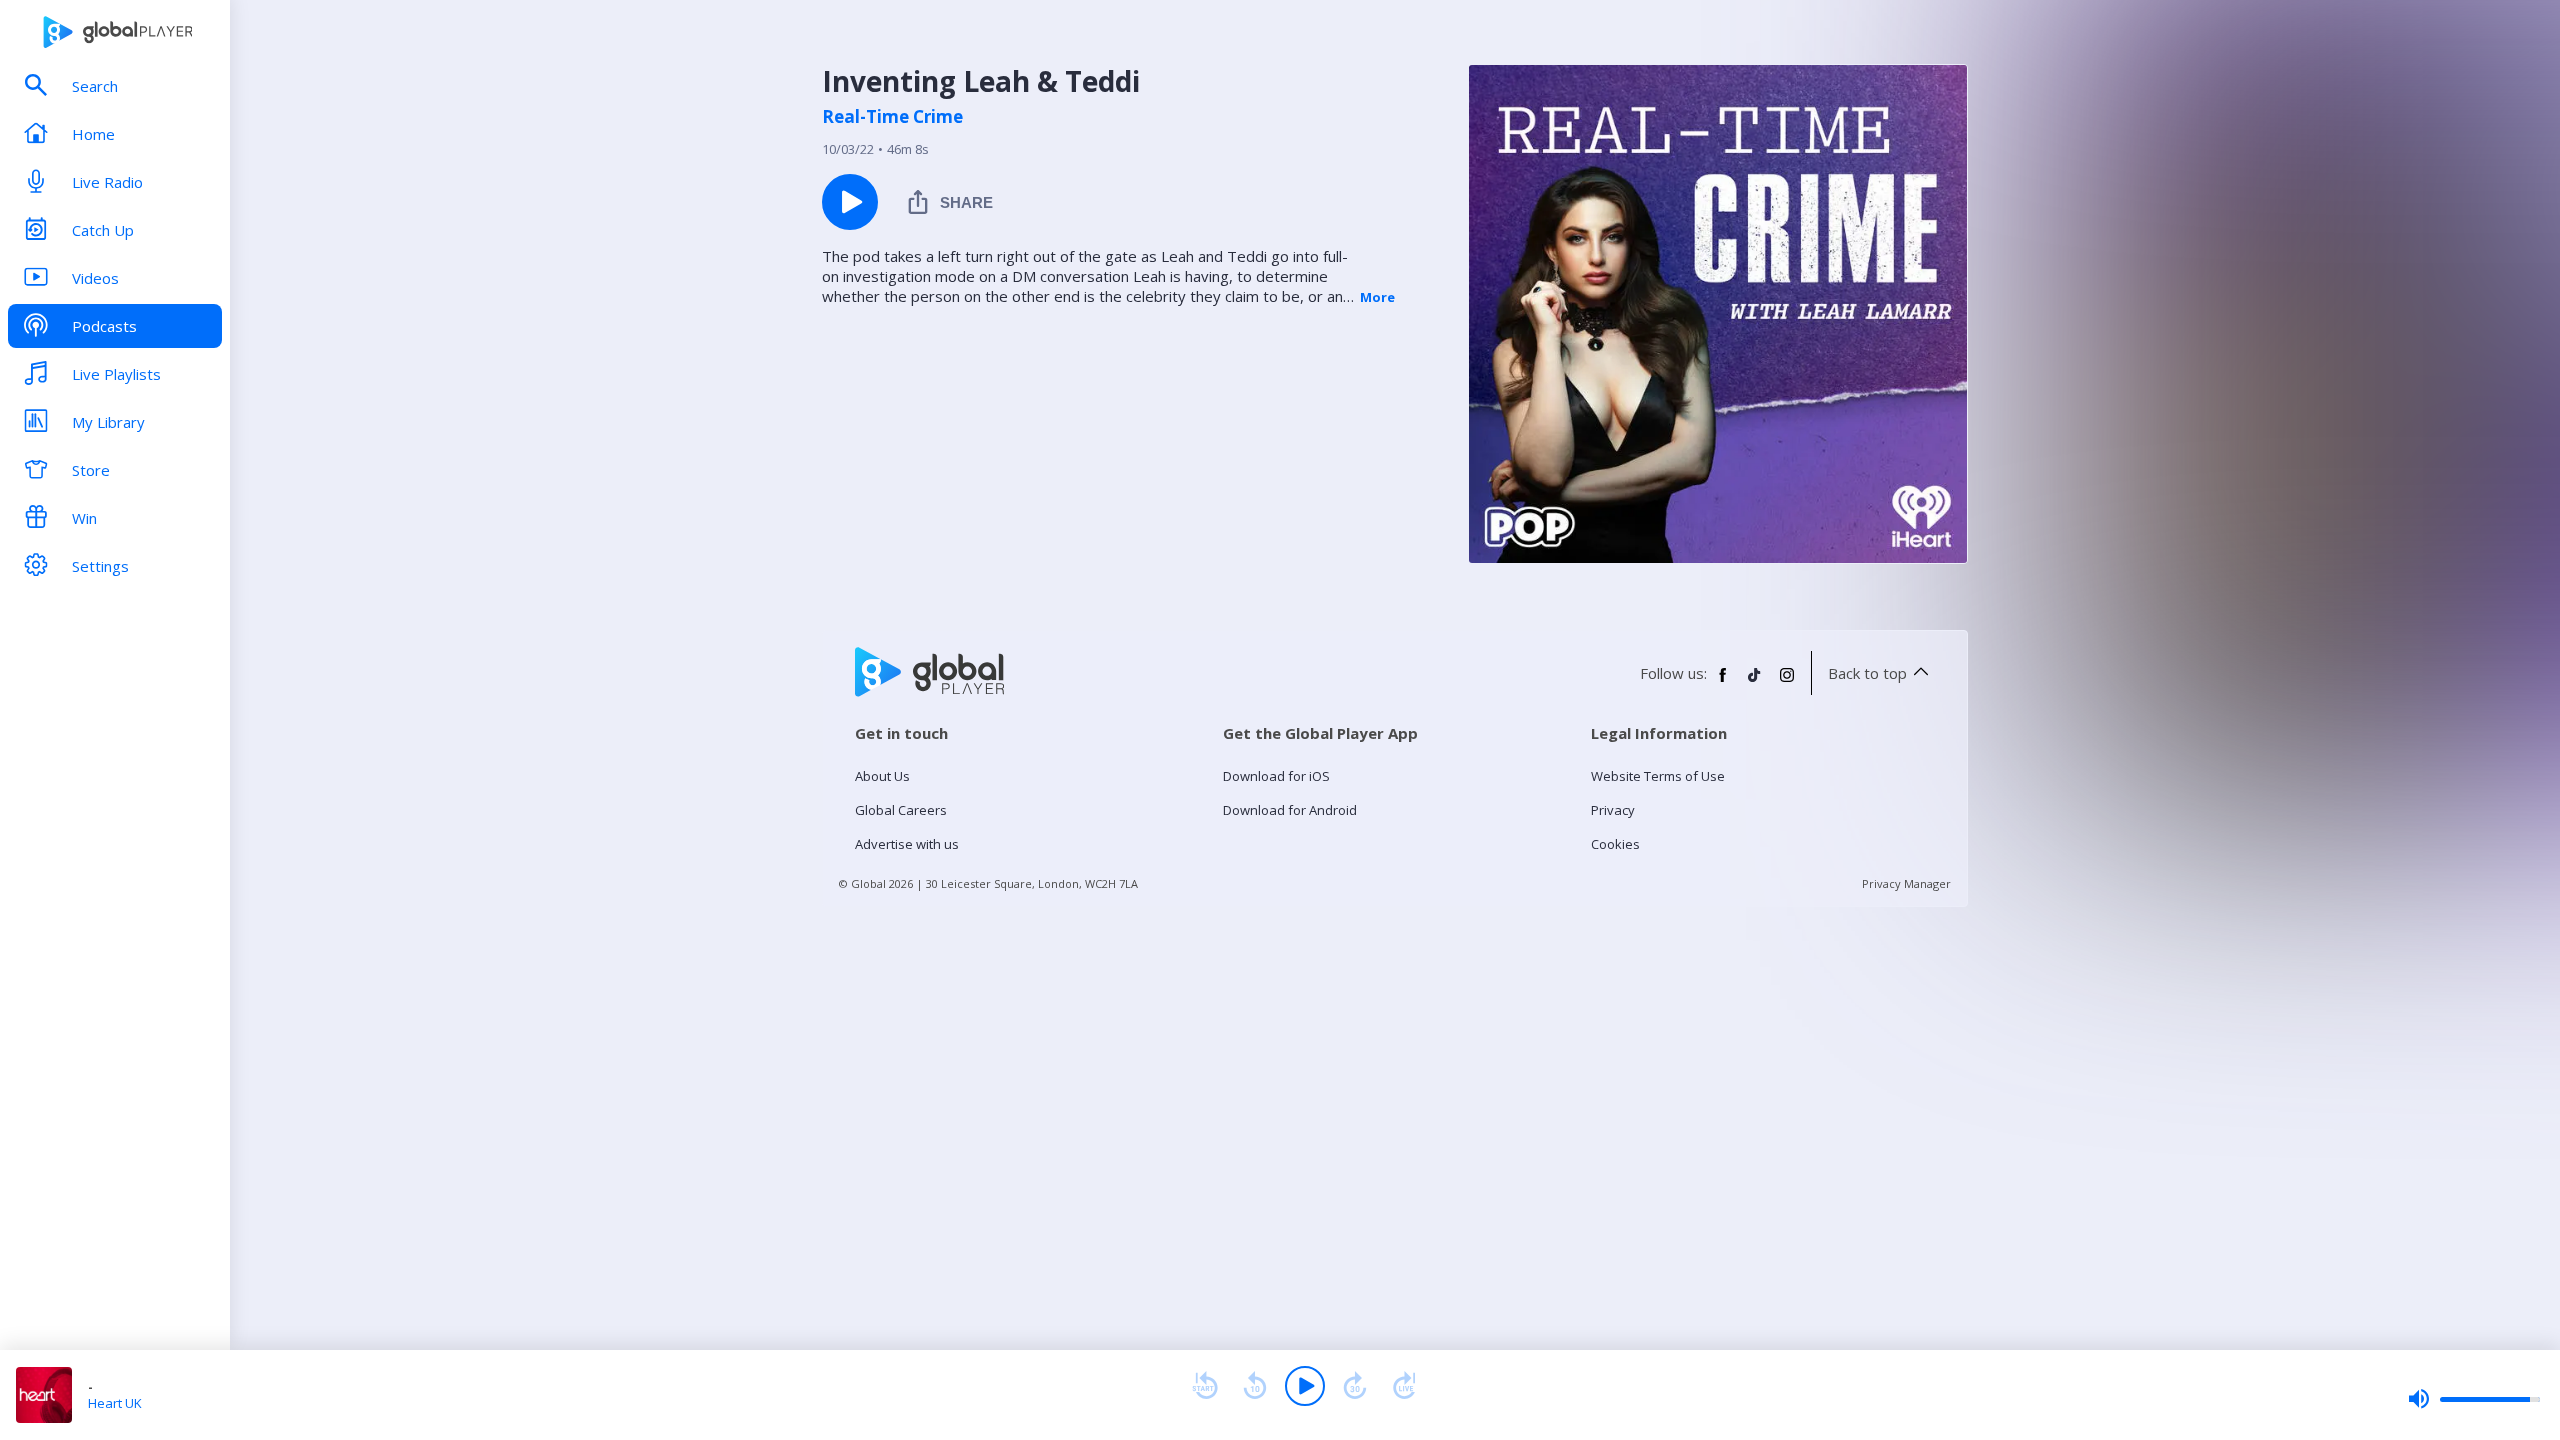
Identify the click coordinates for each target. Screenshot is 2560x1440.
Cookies (1615, 844)
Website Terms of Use (1658, 776)
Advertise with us (907, 844)
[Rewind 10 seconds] (1255, 1386)
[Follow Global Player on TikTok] (1755, 683)
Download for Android (1290, 810)
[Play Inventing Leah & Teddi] (850, 202)
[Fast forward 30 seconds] (1355, 1386)
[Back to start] (1205, 1386)
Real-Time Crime (892, 117)
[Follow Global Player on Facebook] (1723, 683)
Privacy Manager (1906, 883)
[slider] (2474, 1399)
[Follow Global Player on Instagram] (1787, 683)
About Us (882, 776)
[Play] (1305, 1386)
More (1377, 297)
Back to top (1867, 673)
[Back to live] (1405, 1386)
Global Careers (901, 810)
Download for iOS (1276, 776)
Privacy (1613, 810)
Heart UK (115, 1403)
